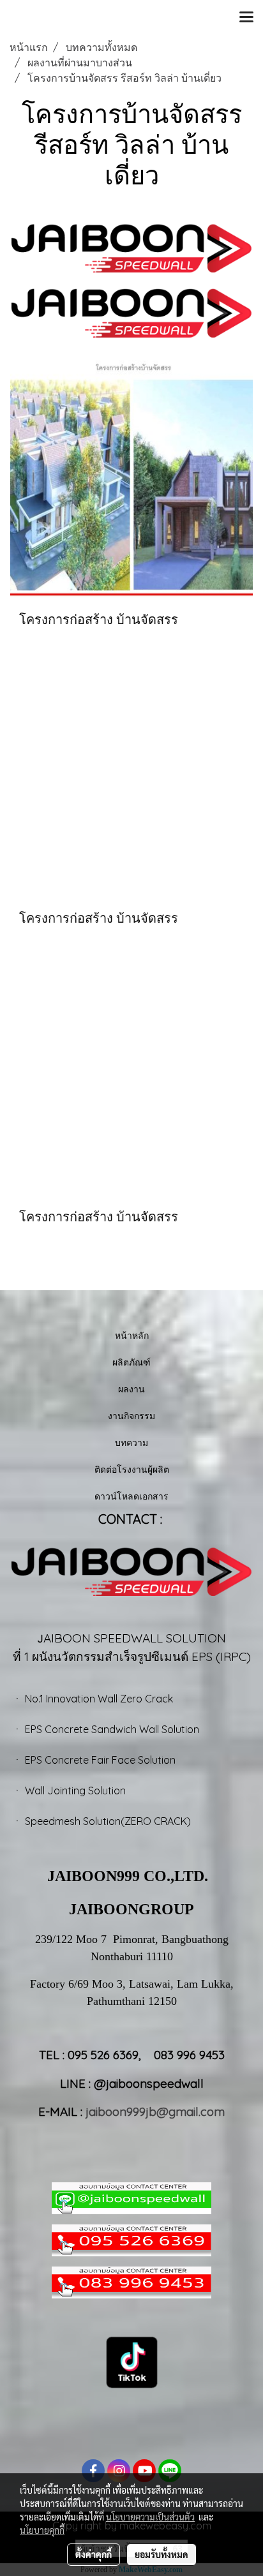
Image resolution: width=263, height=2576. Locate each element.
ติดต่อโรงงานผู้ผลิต (132, 1469)
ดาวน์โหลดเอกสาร (131, 1496)
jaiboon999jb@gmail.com (155, 2111)
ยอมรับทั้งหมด (162, 2554)
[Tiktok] (132, 2361)
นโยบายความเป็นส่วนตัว (150, 2517)
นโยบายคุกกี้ (42, 2530)
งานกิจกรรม (131, 1416)
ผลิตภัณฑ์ (131, 1362)
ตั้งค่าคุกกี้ (94, 2554)
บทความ (131, 1442)
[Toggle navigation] (246, 18)
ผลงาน (131, 1389)
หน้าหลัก (132, 1335)
